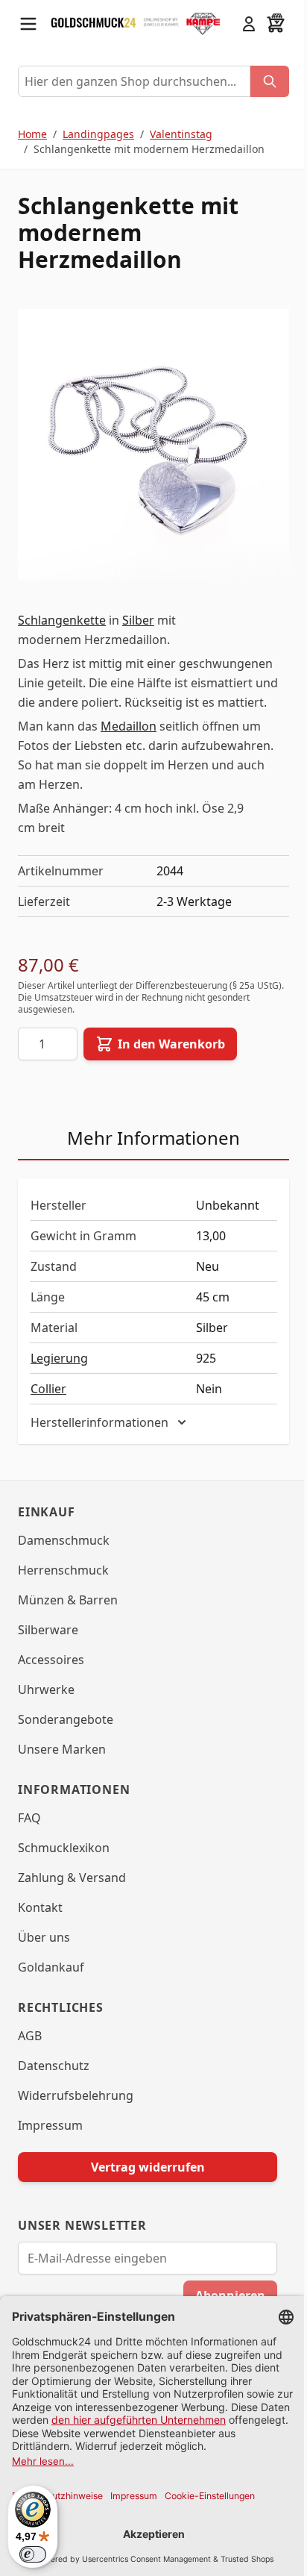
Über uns (44, 1938)
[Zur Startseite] (94, 24)
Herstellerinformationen (99, 1423)
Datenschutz (54, 2066)
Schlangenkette (62, 620)
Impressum (50, 2126)
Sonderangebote (66, 1720)
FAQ (29, 1819)
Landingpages (98, 134)
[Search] (270, 81)
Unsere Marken (62, 1750)
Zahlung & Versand (72, 1878)
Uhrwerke (46, 1690)
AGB (30, 2036)
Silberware (48, 1631)
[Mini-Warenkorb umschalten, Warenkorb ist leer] (276, 24)
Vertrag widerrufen (142, 2168)
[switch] (33, 2554)
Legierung (59, 1358)
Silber (138, 620)
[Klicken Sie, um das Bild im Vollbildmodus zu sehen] (153, 445)
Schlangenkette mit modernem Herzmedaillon (149, 149)
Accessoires (51, 1660)
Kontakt (40, 1908)
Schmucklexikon (64, 1848)
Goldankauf (51, 1968)
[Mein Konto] (249, 24)
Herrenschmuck (63, 1571)
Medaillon (129, 726)
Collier (48, 1389)
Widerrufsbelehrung (76, 2096)
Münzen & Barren (68, 1601)
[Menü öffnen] (28, 24)
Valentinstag (181, 134)
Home (32, 134)
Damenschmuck (64, 1541)
